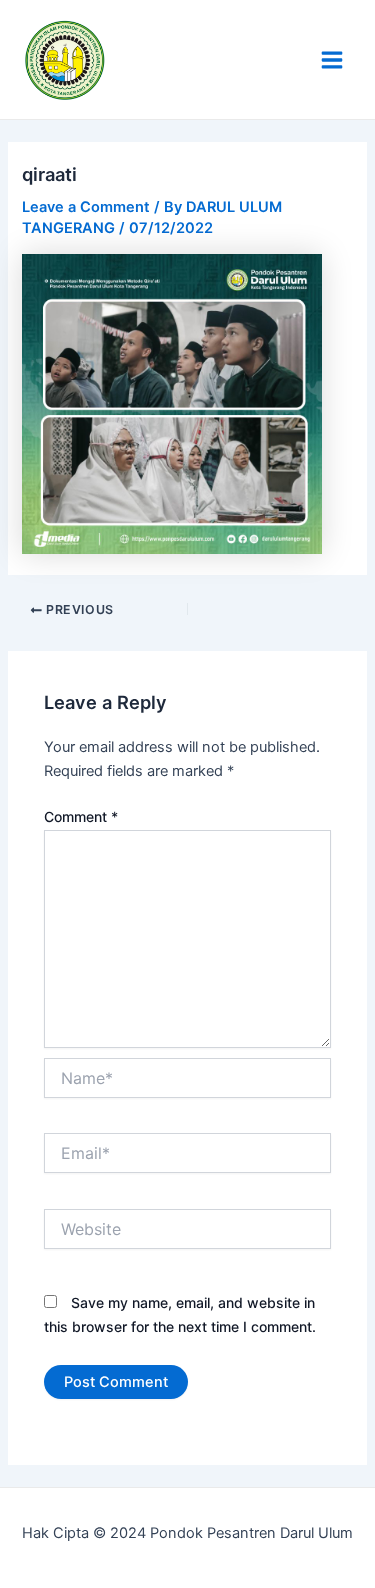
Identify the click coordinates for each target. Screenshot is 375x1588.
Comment (81, 816)
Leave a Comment (86, 207)
